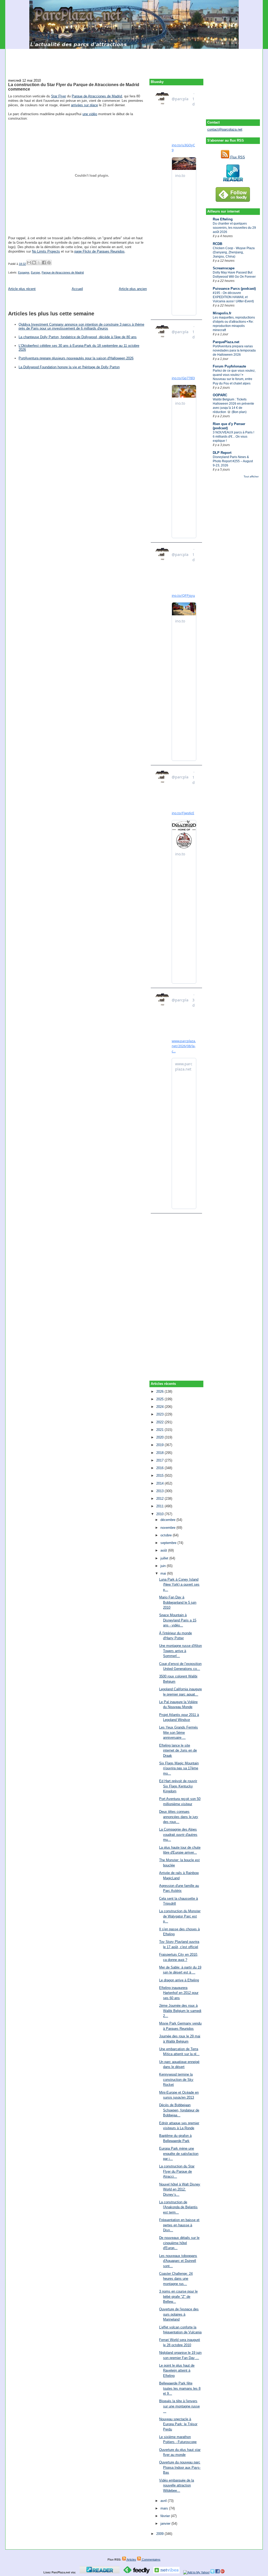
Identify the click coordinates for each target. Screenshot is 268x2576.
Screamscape (224, 268)
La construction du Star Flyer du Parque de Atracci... (177, 2171)
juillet (165, 1558)
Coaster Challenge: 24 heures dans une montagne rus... (176, 2279)
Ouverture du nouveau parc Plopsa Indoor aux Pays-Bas (180, 2467)
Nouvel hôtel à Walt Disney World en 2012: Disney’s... (180, 2189)
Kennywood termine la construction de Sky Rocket (176, 2079)
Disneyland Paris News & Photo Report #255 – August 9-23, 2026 (233, 461)
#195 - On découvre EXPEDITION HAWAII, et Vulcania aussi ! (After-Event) (233, 297)
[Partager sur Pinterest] (49, 263)
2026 (160, 1392)
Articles (131, 2560)
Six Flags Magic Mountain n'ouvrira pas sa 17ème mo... (179, 1768)
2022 (160, 1422)
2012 (160, 1499)
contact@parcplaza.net (225, 129)
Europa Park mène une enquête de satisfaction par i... (179, 2154)
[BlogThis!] (34, 263)
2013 (160, 1491)
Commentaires (151, 2560)
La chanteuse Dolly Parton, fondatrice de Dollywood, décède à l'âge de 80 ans (78, 337)
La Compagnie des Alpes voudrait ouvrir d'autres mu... (178, 1835)
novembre (168, 1528)
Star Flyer (58, 96)
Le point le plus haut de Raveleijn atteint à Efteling (177, 2371)
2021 (160, 1430)
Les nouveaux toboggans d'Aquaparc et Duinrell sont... (178, 2261)
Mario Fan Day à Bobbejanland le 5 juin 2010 (178, 1602)
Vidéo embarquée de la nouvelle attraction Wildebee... (177, 2485)
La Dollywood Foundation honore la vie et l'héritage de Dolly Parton (69, 367)
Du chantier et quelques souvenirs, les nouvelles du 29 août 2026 (234, 228)
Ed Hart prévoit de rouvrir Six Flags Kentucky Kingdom (178, 1786)
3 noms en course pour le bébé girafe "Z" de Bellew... (178, 2296)
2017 (160, 1460)
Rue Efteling (223, 219)
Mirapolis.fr (222, 313)
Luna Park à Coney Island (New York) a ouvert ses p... (179, 1585)
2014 (160, 1483)
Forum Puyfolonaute (229, 366)
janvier (166, 2524)
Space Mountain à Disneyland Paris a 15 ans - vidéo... (178, 1620)
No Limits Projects (46, 251)
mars (165, 2508)
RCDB (217, 244)
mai (164, 1573)
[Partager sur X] (39, 263)
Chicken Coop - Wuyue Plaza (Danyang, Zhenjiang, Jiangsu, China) (234, 252)
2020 (160, 1437)
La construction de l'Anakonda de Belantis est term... (178, 2207)
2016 (160, 1468)
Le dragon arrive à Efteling (179, 1980)
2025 (160, 1399)
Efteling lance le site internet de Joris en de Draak (178, 1750)
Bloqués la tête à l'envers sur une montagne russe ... (179, 2406)
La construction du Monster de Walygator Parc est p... (180, 1916)
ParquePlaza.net (226, 342)
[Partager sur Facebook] (44, 263)
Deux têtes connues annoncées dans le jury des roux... (179, 1817)
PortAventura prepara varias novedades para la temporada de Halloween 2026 (234, 350)
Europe (35, 272)
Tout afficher (251, 476)
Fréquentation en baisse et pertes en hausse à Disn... (179, 2225)
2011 (160, 1506)
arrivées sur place (84, 105)
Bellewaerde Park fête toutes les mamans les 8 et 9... (180, 2388)
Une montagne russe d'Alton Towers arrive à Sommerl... (180, 1651)
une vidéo (90, 114)
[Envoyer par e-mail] (29, 263)
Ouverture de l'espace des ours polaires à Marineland (179, 2314)
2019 (160, 1445)
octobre (167, 1535)
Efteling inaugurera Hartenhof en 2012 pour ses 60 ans (179, 1993)
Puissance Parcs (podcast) (234, 289)
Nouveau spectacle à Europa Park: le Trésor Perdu (178, 2424)
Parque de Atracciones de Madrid (97, 96)
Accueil (77, 289)
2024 (160, 1407)
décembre (168, 1520)
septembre (169, 1543)
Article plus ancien (133, 289)
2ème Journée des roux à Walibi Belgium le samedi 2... (180, 2011)
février (166, 2516)
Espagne (24, 272)
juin (164, 1566)
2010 (160, 1514)
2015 (160, 1476)
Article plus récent (22, 289)
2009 (160, 2534)
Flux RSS (237, 157)
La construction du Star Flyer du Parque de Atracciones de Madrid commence (74, 87)
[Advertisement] (134, 61)
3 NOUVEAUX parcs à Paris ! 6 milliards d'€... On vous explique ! (233, 437)
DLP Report (222, 453)
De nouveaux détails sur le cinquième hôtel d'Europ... (179, 2243)
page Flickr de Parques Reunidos (99, 251)
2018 (160, 1453)
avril (164, 2501)
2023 (160, 1414)
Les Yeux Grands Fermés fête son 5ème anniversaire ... (178, 1732)
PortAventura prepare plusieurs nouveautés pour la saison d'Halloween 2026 (76, 358)
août (164, 1550)
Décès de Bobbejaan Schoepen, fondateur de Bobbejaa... (179, 2110)
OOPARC (220, 395)
